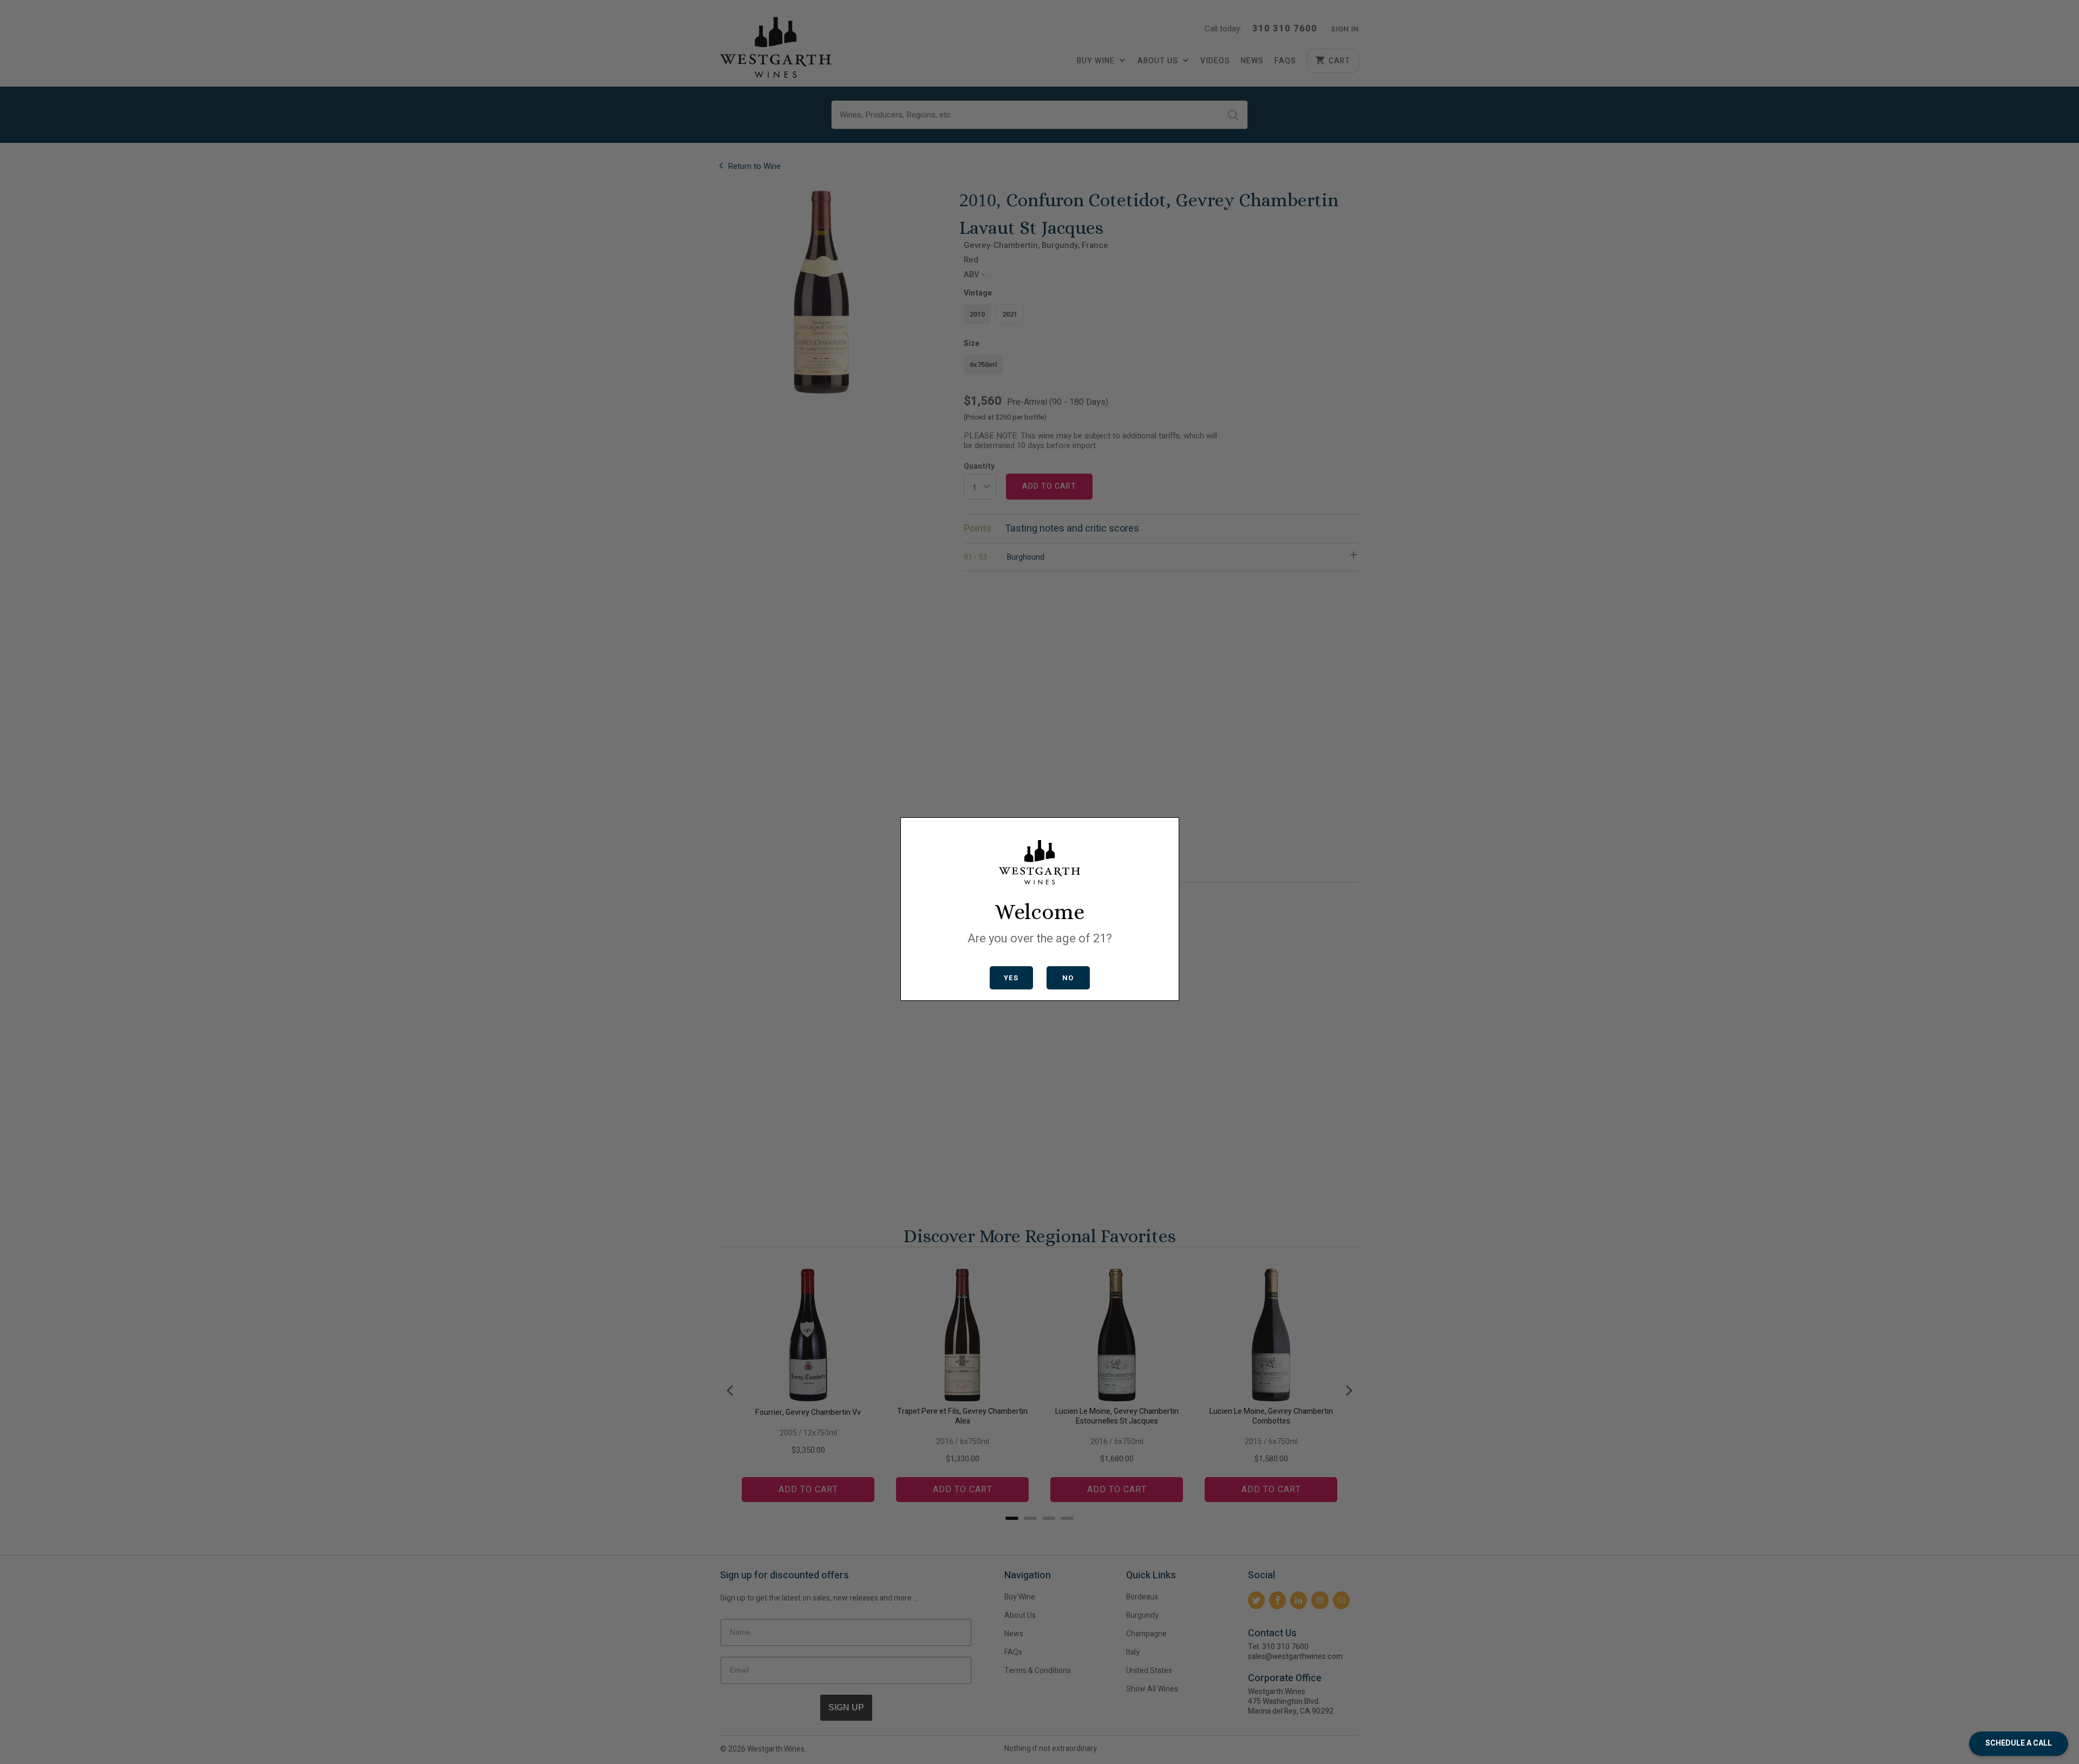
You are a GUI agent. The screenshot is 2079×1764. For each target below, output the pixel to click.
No (1068, 978)
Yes (1011, 978)
